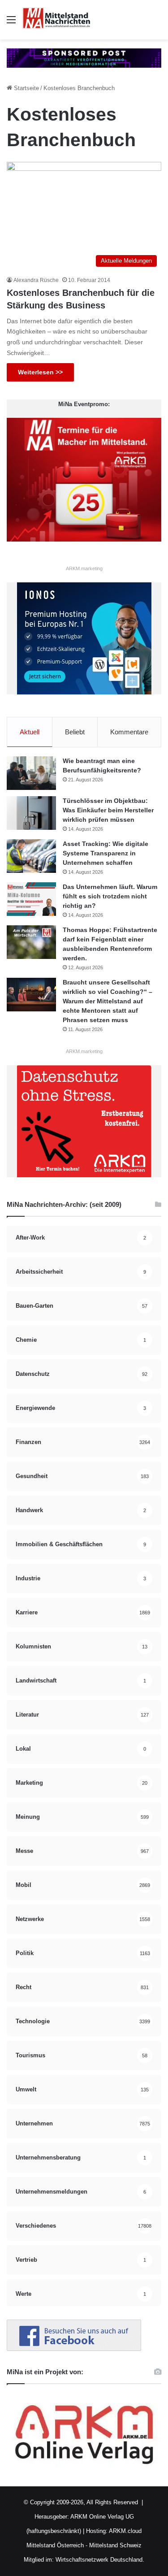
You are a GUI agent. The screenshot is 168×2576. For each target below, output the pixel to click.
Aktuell (30, 732)
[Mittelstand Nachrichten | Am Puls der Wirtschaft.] (56, 20)
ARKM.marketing (84, 568)
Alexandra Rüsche (36, 280)
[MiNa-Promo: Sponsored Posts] (84, 58)
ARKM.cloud (125, 2531)
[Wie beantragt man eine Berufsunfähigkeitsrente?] (31, 773)
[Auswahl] (11, 23)
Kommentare (129, 732)
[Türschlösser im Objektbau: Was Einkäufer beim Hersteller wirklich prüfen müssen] (31, 813)
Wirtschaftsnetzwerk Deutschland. (100, 2560)
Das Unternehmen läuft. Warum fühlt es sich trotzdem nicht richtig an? (110, 896)
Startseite (26, 88)
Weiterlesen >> (40, 372)
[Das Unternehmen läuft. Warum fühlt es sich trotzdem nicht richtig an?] (31, 899)
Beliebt (75, 732)
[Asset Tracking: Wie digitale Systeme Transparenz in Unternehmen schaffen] (31, 856)
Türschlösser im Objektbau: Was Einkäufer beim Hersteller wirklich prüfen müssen (108, 810)
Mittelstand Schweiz (115, 2545)
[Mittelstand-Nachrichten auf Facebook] (74, 2349)
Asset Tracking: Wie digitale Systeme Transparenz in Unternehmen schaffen (106, 853)
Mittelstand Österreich (55, 2545)
